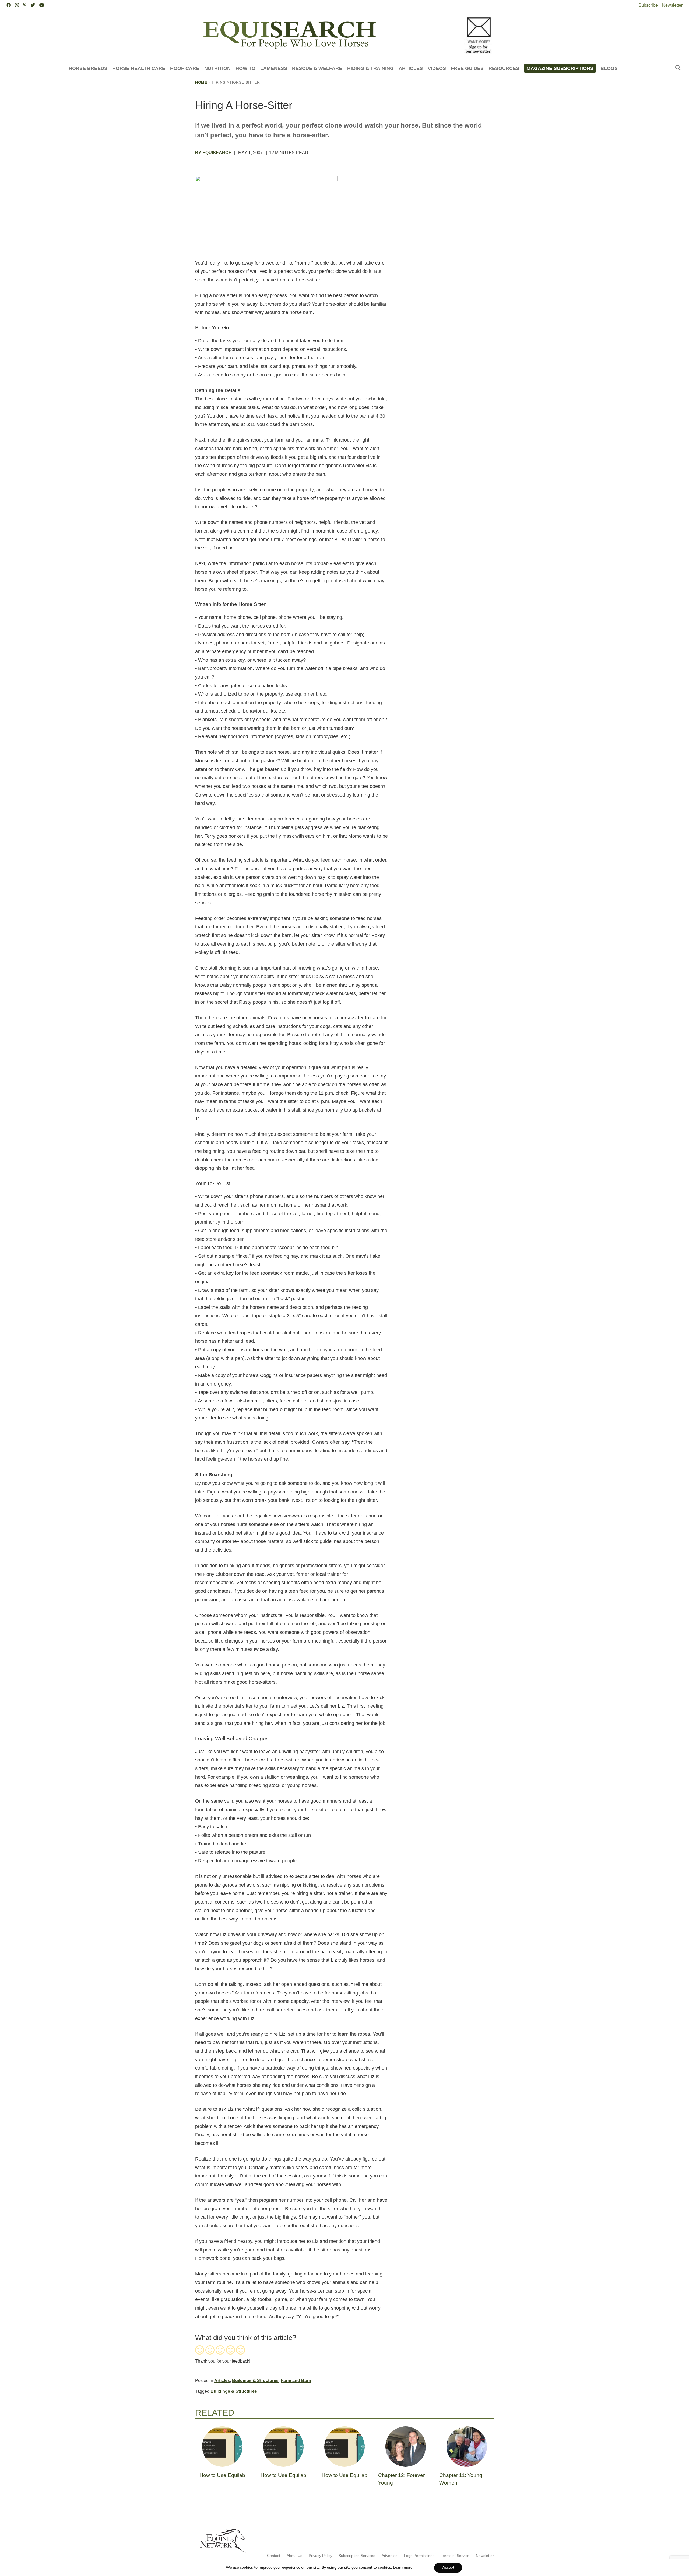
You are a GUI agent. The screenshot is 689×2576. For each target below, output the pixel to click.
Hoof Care (185, 68)
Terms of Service (455, 2556)
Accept (448, 2568)
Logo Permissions (419, 2556)
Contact (274, 2556)
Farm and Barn (296, 2381)
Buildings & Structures (255, 2381)
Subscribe (648, 5)
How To (245, 68)
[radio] (200, 2351)
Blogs (609, 68)
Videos (437, 68)
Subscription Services (357, 2556)
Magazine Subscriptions (560, 68)
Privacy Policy (320, 2556)
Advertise (390, 2556)
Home (201, 82)
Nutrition (217, 68)
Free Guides (467, 68)
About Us (294, 2556)
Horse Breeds (88, 68)
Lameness (274, 68)
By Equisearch (213, 153)
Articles (411, 68)
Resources (504, 68)
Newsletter (672, 5)
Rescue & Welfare (317, 68)
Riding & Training (370, 68)
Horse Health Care (139, 68)
